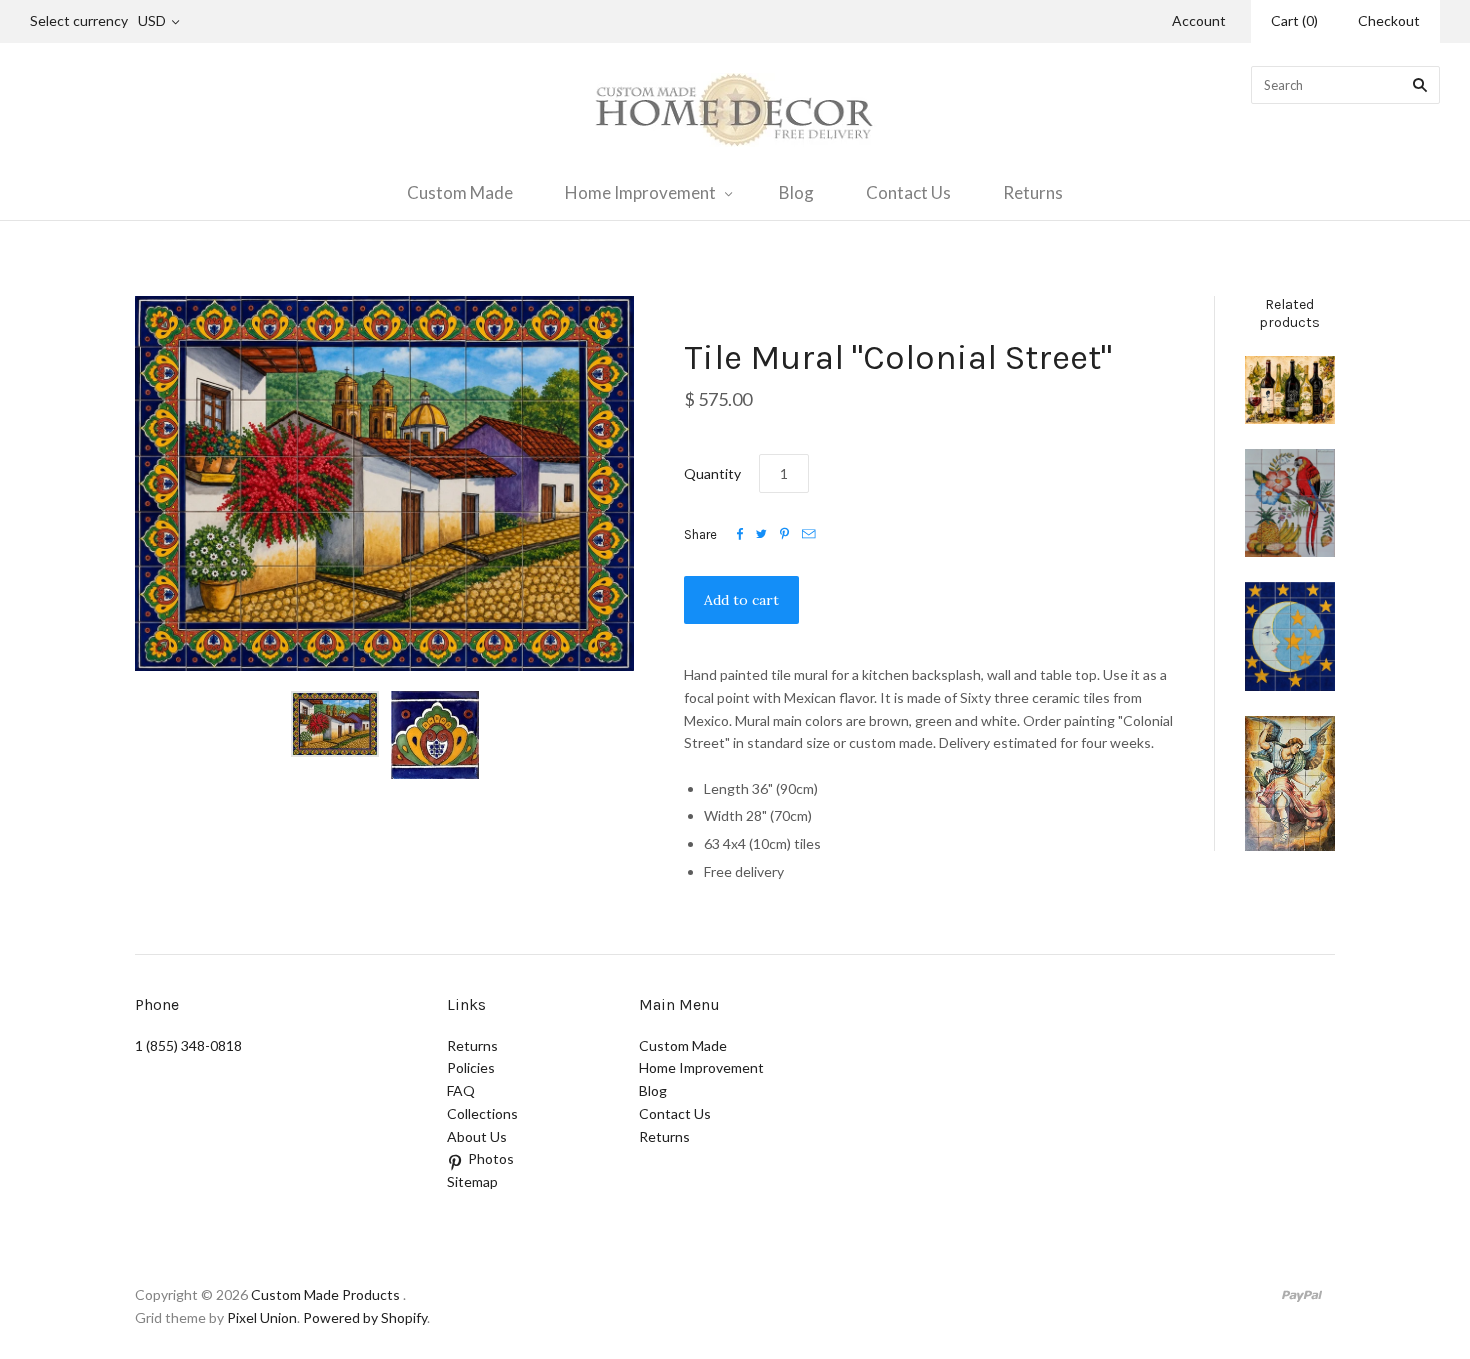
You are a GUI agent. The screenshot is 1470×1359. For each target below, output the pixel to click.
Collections (482, 1113)
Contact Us (908, 192)
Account (1199, 20)
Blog (796, 192)
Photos (491, 1158)
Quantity (712, 473)
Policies (471, 1067)
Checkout (1389, 20)
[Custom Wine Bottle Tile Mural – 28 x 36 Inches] (1290, 390)
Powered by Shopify (365, 1317)
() (1294, 20)
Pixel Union (262, 1317)
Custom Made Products (325, 1294)
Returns (1033, 192)
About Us (477, 1136)
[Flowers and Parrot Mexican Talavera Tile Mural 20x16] (1290, 503)
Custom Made (460, 192)
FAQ (461, 1090)
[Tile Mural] (1290, 783)
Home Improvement (640, 192)
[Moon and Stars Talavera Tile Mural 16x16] (1290, 636)
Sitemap (472, 1181)
